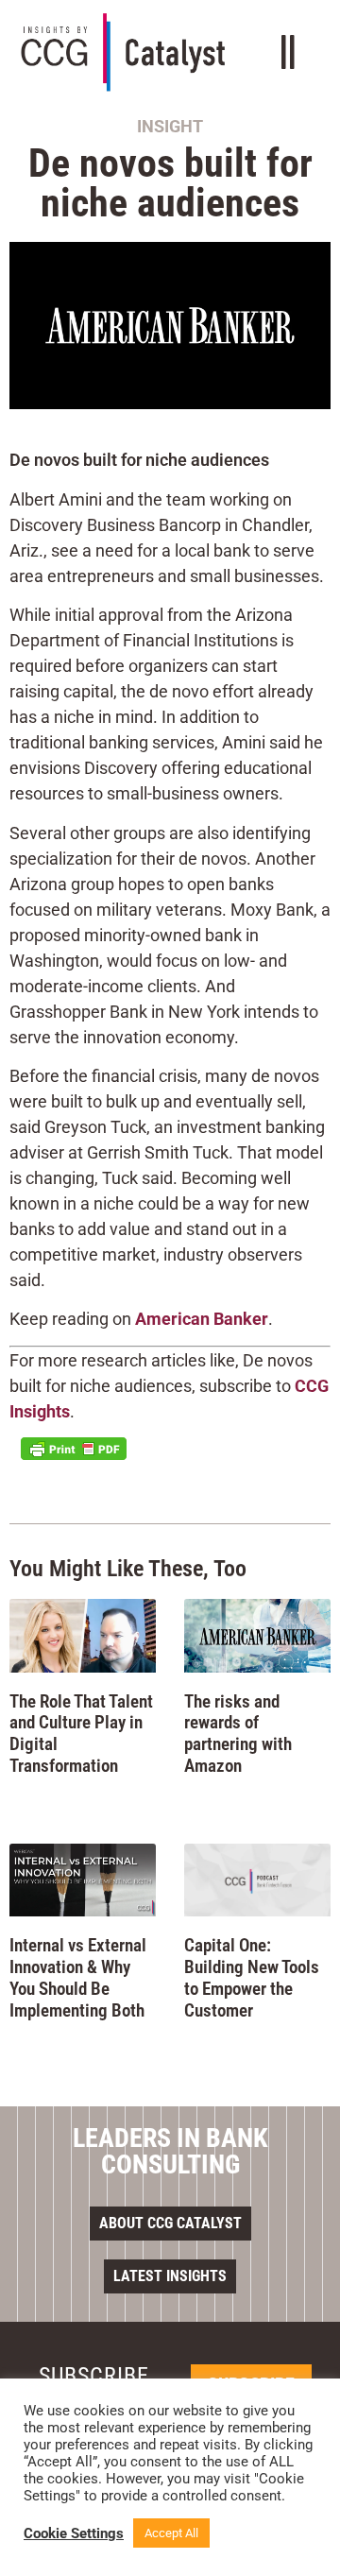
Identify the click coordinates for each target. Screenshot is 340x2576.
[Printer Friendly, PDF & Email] (74, 1449)
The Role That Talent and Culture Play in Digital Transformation (81, 1734)
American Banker (202, 1319)
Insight (170, 126)
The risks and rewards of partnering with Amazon (238, 1734)
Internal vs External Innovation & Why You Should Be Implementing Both (78, 1977)
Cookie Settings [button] (74, 2533)
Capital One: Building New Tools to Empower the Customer (252, 1977)
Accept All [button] (171, 2533)
